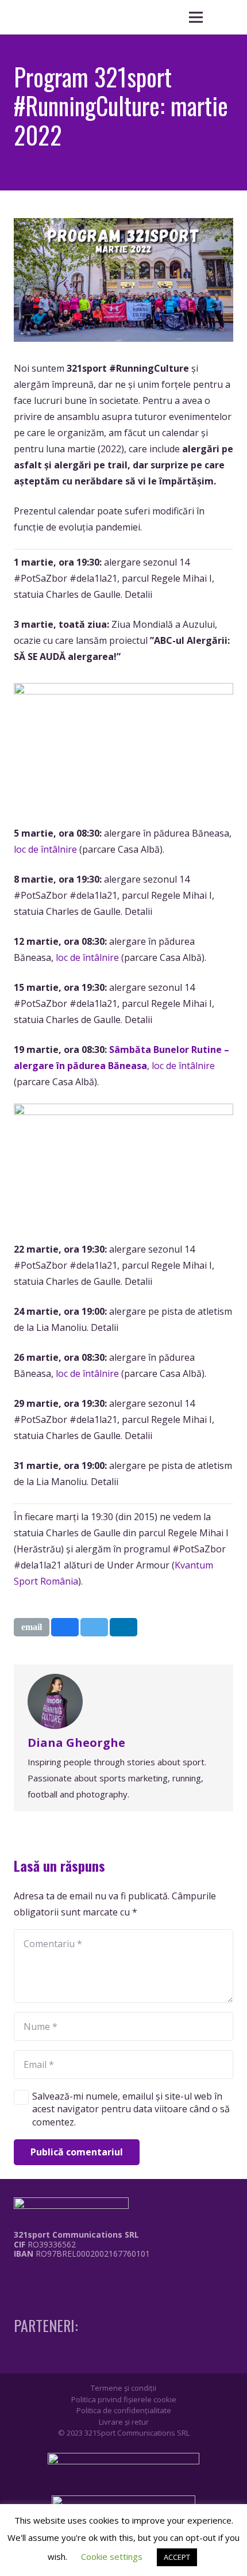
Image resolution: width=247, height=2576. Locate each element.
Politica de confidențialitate (124, 2410)
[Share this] (65, 1627)
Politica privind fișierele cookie (124, 2399)
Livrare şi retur (124, 2422)
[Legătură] (74, 2281)
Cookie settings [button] (112, 2556)
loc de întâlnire (45, 849)
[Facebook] (17, 2277)
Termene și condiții (123, 2388)
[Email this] (32, 1627)
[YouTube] (60, 2277)
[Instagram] (38, 2278)
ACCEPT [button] (177, 2557)
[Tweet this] (94, 1627)
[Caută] (224, 17)
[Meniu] (196, 17)
